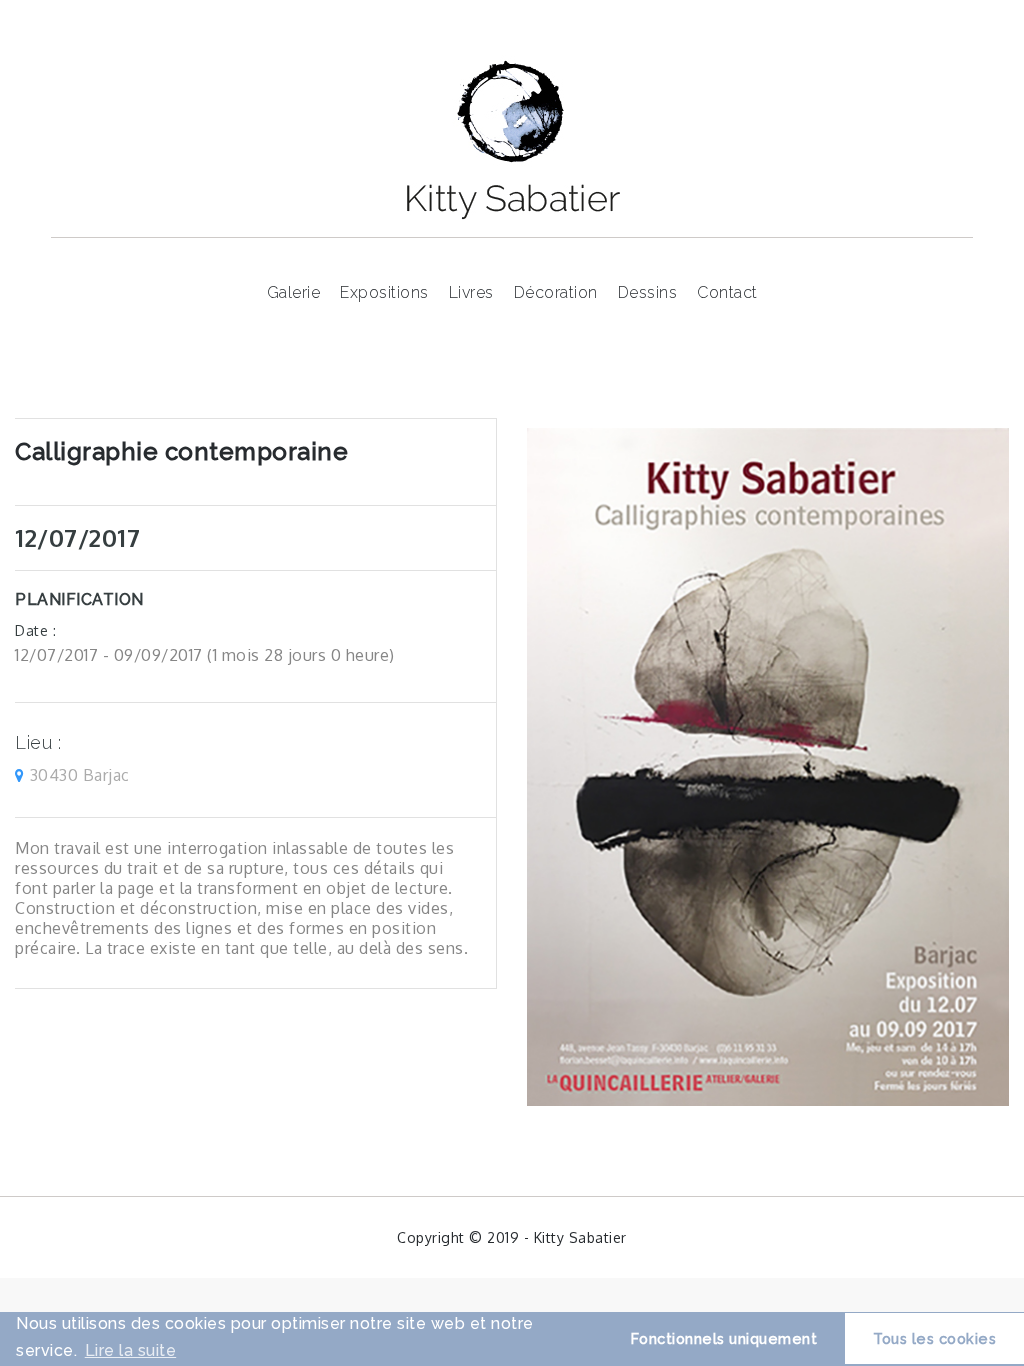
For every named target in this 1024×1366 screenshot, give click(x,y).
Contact (727, 292)
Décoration (556, 292)
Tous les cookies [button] (934, 1338)
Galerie (294, 292)
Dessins (648, 292)
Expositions (384, 292)
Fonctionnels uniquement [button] (724, 1338)
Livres (471, 292)
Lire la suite (131, 1350)
